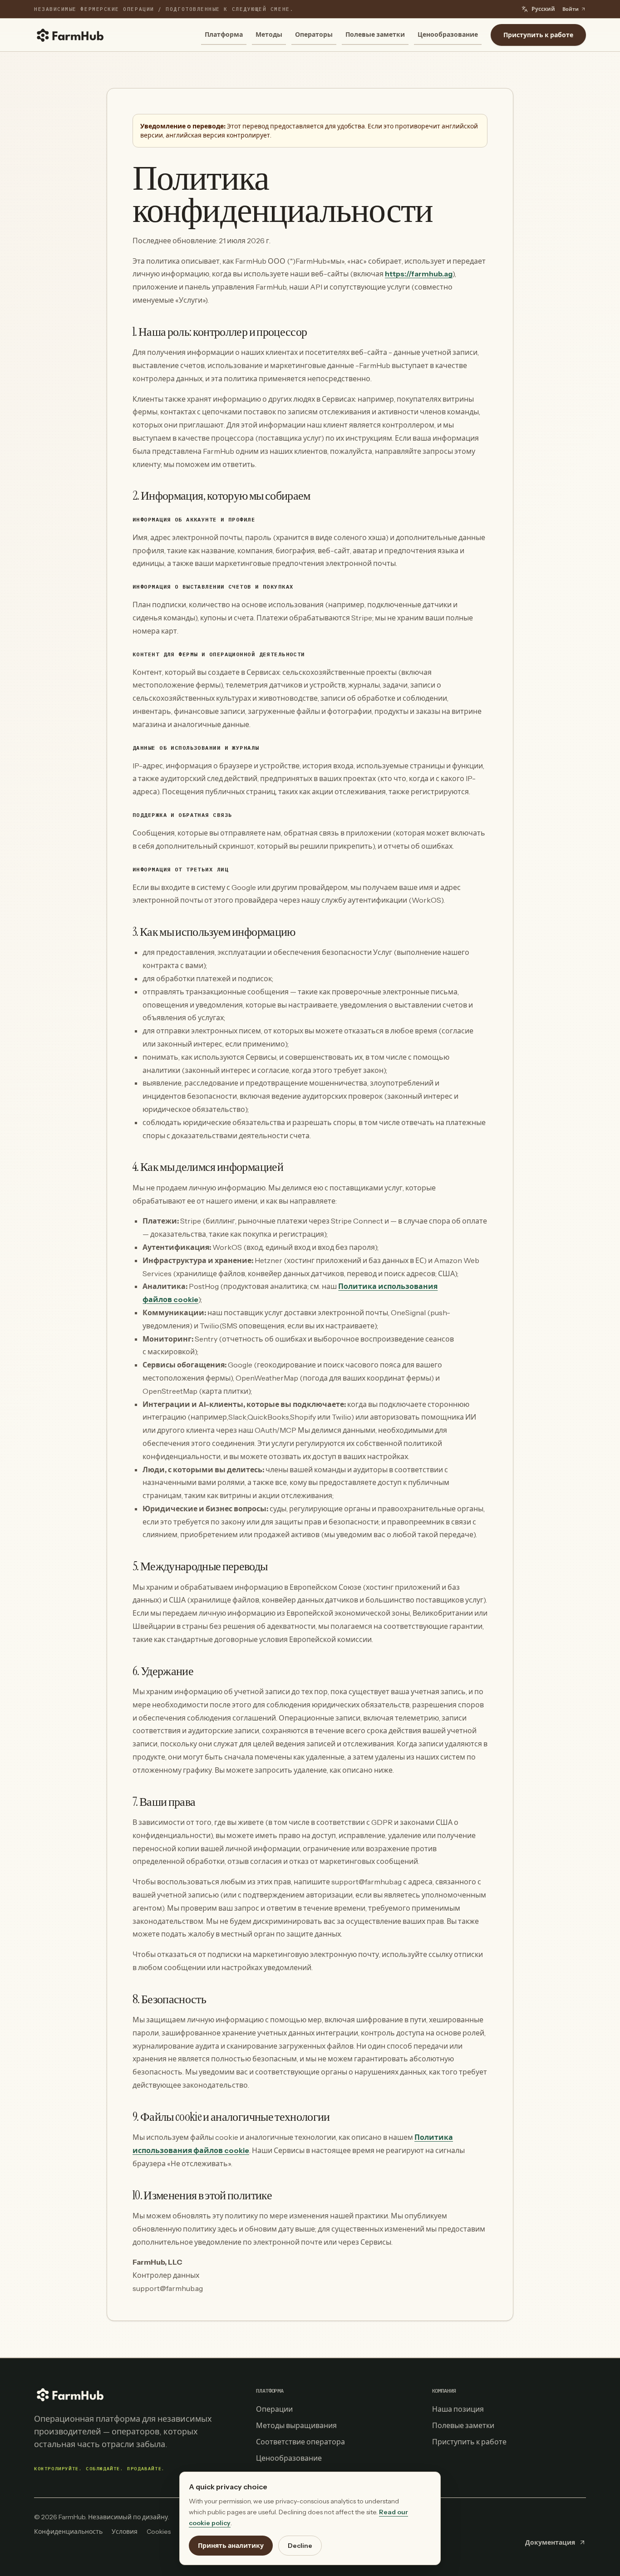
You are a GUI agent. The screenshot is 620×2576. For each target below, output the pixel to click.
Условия (125, 2532)
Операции (274, 2409)
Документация (550, 2542)
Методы (269, 34)
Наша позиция (458, 2409)
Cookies (159, 2532)
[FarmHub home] (70, 35)
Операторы (314, 34)
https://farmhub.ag (419, 274)
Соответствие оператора (300, 2442)
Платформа (224, 34)
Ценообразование (448, 34)
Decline (300, 2546)
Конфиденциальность (68, 2532)
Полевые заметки (375, 34)
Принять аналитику (231, 2546)
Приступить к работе (538, 35)
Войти (571, 9)
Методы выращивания (296, 2425)
